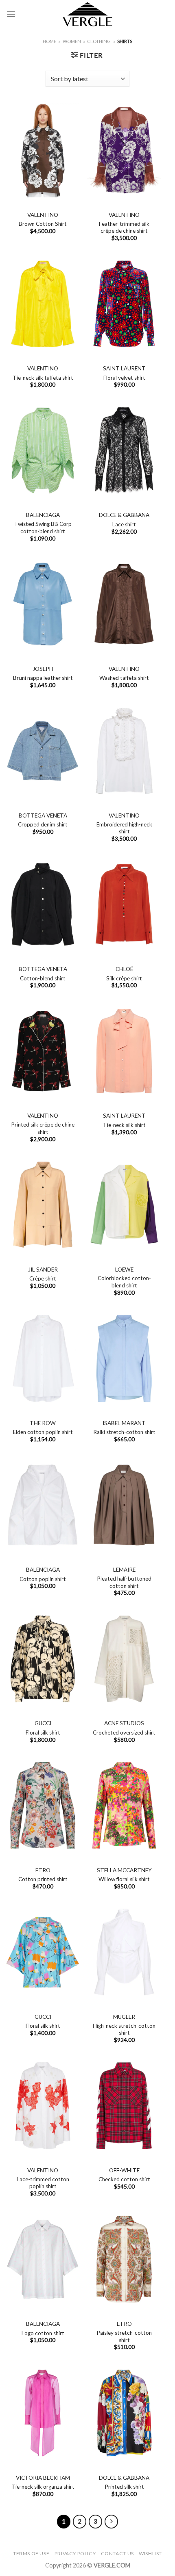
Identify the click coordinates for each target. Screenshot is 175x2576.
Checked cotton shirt (124, 2179)
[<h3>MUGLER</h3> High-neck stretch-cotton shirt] (124, 1952)
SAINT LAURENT (124, 368)
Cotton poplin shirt (43, 1579)
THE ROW (43, 1423)
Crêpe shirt (43, 1278)
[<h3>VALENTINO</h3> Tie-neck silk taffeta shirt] (43, 304)
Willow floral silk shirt (124, 1879)
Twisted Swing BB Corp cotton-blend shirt (43, 528)
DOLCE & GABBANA (124, 515)
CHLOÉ (124, 969)
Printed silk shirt (124, 2487)
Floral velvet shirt (124, 378)
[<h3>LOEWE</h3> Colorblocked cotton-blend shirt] (124, 1205)
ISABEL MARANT (124, 1423)
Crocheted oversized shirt (124, 1732)
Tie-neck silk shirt (124, 1125)
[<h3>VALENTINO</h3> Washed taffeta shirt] (124, 604)
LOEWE (124, 1270)
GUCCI (43, 1723)
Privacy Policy (75, 2553)
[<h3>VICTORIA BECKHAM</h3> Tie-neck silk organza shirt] (43, 2413)
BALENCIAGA (43, 515)
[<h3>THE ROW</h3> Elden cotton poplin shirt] (43, 1358)
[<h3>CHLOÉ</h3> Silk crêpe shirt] (124, 904)
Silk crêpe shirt (124, 978)
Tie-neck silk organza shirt (43, 2487)
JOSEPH (43, 669)
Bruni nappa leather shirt (43, 678)
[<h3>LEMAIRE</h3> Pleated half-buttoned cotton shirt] (124, 1505)
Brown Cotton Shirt (43, 224)
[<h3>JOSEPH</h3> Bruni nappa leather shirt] (43, 604)
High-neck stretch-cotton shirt (124, 2029)
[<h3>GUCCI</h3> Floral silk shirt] (43, 1659)
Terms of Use (31, 2553)
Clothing (99, 41)
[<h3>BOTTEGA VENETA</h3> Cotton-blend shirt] (43, 904)
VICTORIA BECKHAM (43, 2478)
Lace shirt (124, 524)
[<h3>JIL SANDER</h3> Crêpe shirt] (43, 1205)
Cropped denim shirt (43, 824)
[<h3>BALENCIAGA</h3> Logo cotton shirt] (43, 2259)
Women (72, 41)
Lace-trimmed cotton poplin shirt (43, 2183)
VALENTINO (43, 215)
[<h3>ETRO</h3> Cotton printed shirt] (43, 1806)
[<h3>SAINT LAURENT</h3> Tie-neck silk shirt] (124, 1051)
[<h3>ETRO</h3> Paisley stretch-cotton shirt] (124, 2259)
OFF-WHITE (124, 2170)
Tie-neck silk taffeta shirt (43, 378)
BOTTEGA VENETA (43, 815)
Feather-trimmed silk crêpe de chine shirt (124, 227)
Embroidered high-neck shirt (124, 828)
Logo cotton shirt (43, 2333)
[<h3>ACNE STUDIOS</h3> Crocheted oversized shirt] (124, 1659)
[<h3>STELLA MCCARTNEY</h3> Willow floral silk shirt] (124, 1806)
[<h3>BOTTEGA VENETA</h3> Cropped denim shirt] (43, 751)
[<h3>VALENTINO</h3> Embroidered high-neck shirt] (124, 751)
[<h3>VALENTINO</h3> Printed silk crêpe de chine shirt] (43, 1051)
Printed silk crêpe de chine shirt (43, 1128)
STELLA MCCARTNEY (124, 1870)
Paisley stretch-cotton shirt (124, 2336)
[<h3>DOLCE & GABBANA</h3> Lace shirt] (124, 451)
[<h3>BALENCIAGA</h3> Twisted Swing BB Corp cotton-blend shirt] (43, 451)
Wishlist (150, 2553)
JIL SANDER (43, 1270)
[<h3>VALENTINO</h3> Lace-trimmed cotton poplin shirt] (43, 2106)
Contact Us (117, 2553)
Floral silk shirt (43, 1732)
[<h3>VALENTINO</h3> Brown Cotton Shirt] (43, 150)
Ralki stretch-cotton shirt (124, 1432)
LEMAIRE (124, 1570)
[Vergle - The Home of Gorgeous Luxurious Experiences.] (88, 14)
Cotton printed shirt (43, 1879)
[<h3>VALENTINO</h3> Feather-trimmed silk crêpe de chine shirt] (124, 150)
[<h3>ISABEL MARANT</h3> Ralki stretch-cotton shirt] (124, 1358)
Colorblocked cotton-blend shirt (124, 1282)
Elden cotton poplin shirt (43, 1432)
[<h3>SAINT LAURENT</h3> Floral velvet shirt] (124, 304)
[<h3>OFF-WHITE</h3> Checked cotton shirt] (124, 2106)
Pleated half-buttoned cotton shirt (124, 1582)
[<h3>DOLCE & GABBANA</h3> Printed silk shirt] (124, 2413)
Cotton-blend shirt (43, 978)
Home (49, 41)
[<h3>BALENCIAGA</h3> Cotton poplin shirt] (43, 1505)
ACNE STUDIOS (124, 1723)
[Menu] (11, 14)
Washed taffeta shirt (124, 678)
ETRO (43, 1870)
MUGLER (124, 2017)
